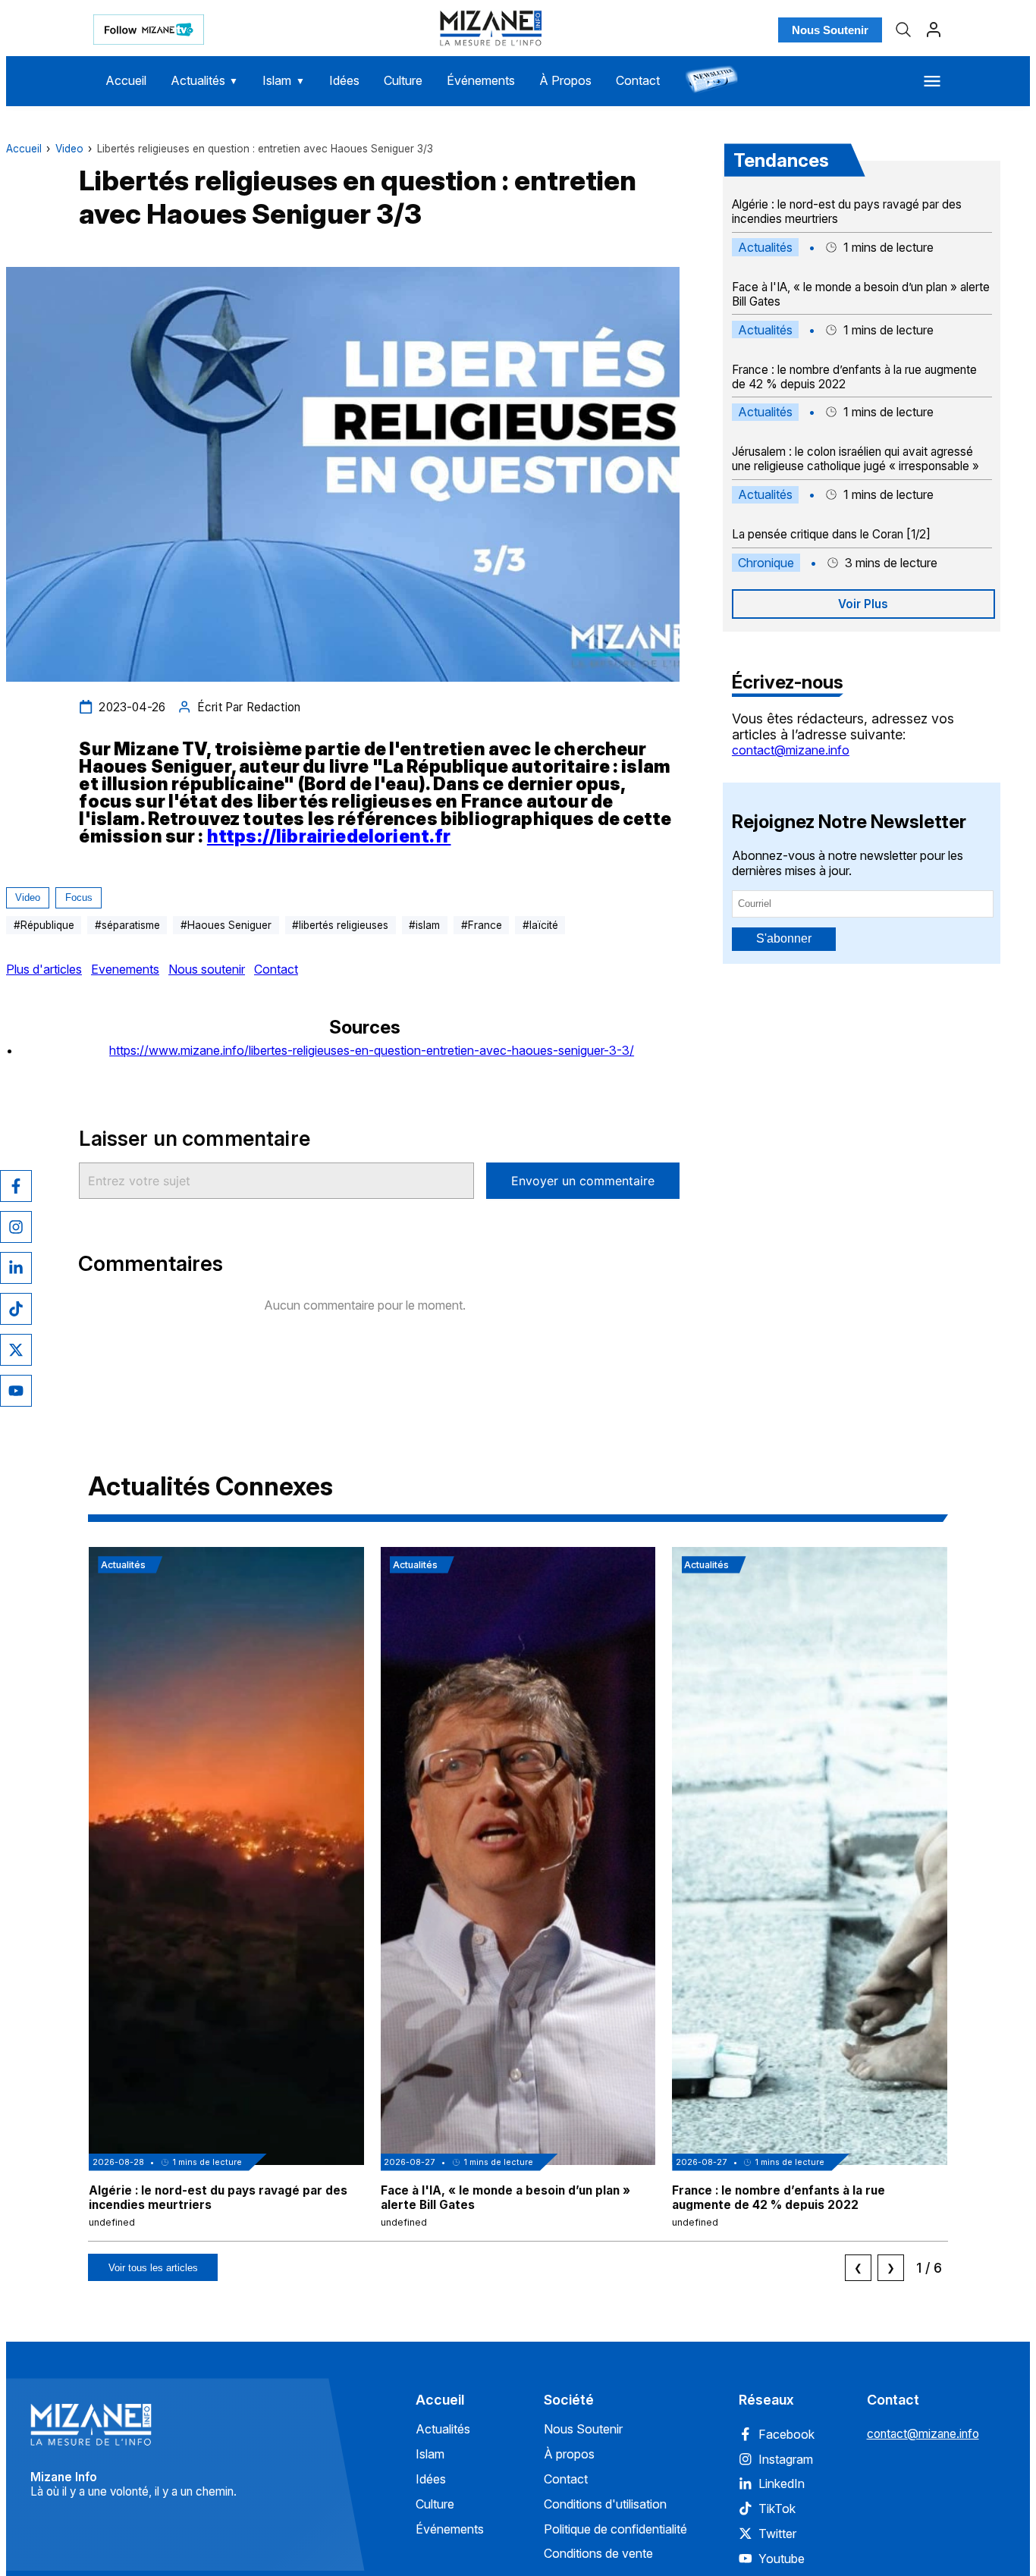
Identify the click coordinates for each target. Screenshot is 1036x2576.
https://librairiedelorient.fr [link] (329, 836)
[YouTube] (16, 1391)
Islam (284, 80)
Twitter (777, 2534)
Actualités (205, 80)
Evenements (125, 969)
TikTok (777, 2509)
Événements (481, 80)
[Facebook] (16, 1186)
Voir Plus (863, 604)
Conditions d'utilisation (605, 2504)
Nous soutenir (207, 969)
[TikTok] (16, 1309)
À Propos (565, 80)
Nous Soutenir (830, 30)
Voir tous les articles (153, 2268)
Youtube (782, 2559)
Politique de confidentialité (615, 2529)
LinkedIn (782, 2483)
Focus (79, 897)
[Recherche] (903, 30)
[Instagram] (16, 1227)
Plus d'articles (44, 969)
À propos (569, 2454)
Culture (403, 80)
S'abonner (784, 938)
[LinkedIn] (16, 1268)
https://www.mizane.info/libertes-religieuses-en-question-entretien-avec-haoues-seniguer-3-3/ (372, 1050)
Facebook (786, 2434)
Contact (638, 80)
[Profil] (934, 30)
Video (69, 149)
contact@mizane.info (791, 750)
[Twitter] (16, 1350)
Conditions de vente (598, 2553)
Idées (344, 80)
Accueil (126, 80)
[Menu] (932, 81)
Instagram (786, 2459)
